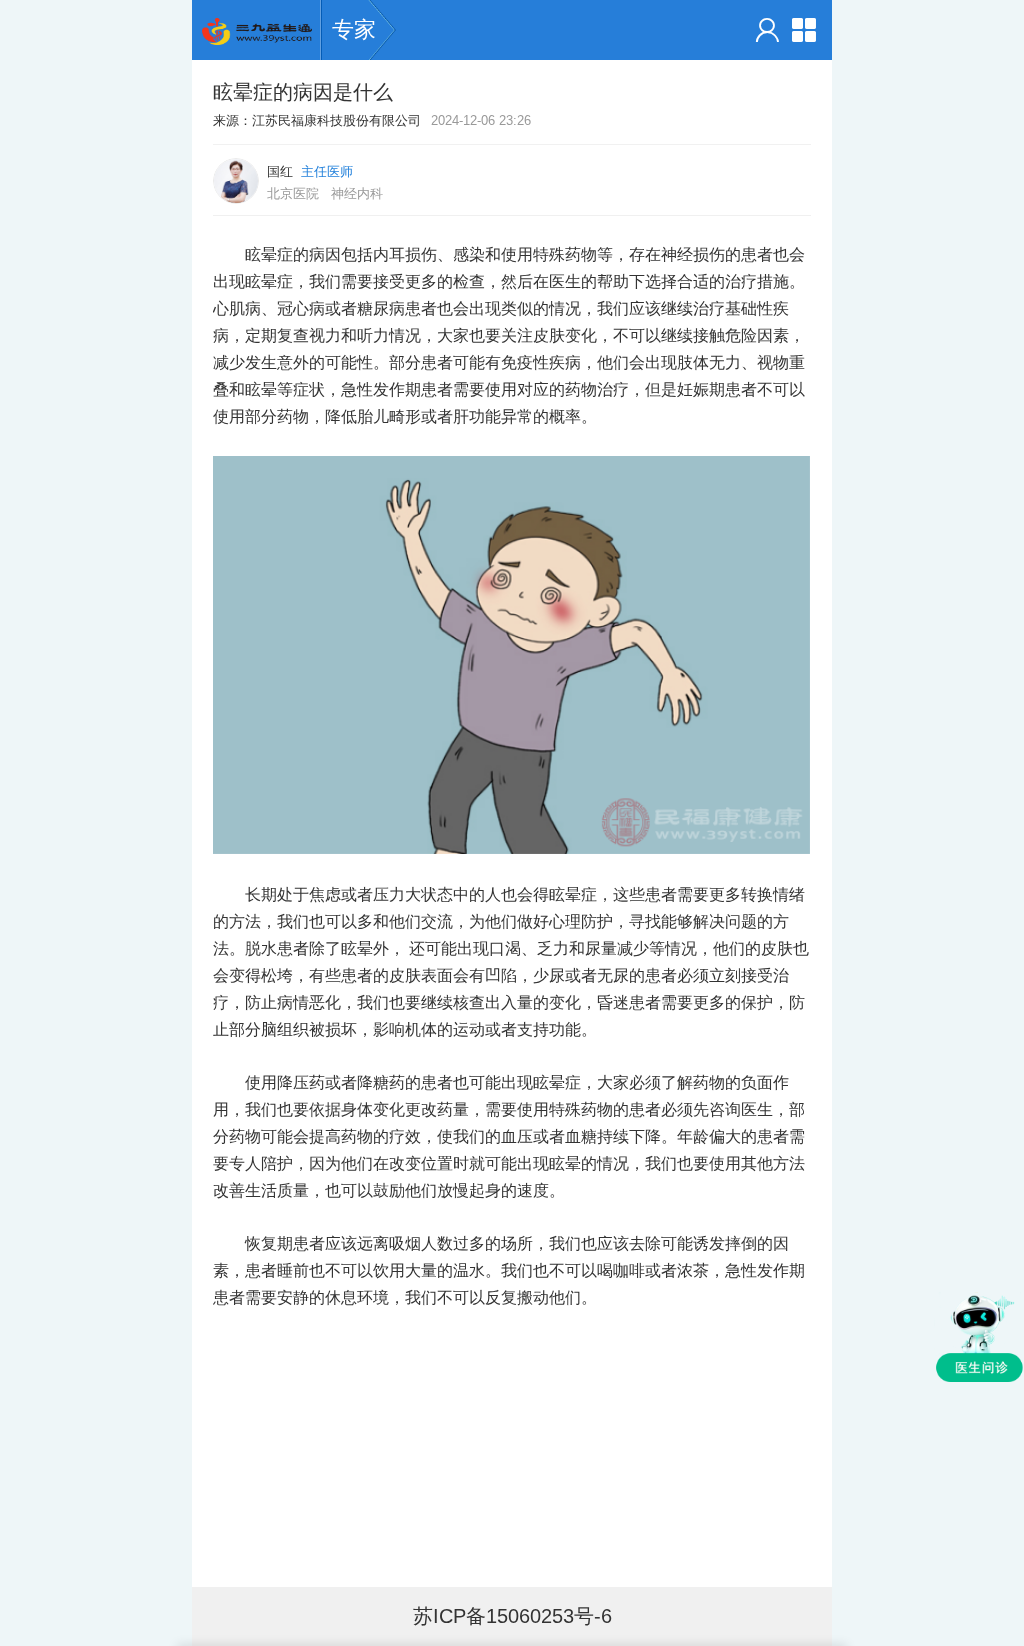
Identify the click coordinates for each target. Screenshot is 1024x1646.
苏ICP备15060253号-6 (512, 1616)
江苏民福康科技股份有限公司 (336, 120)
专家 (354, 29)
